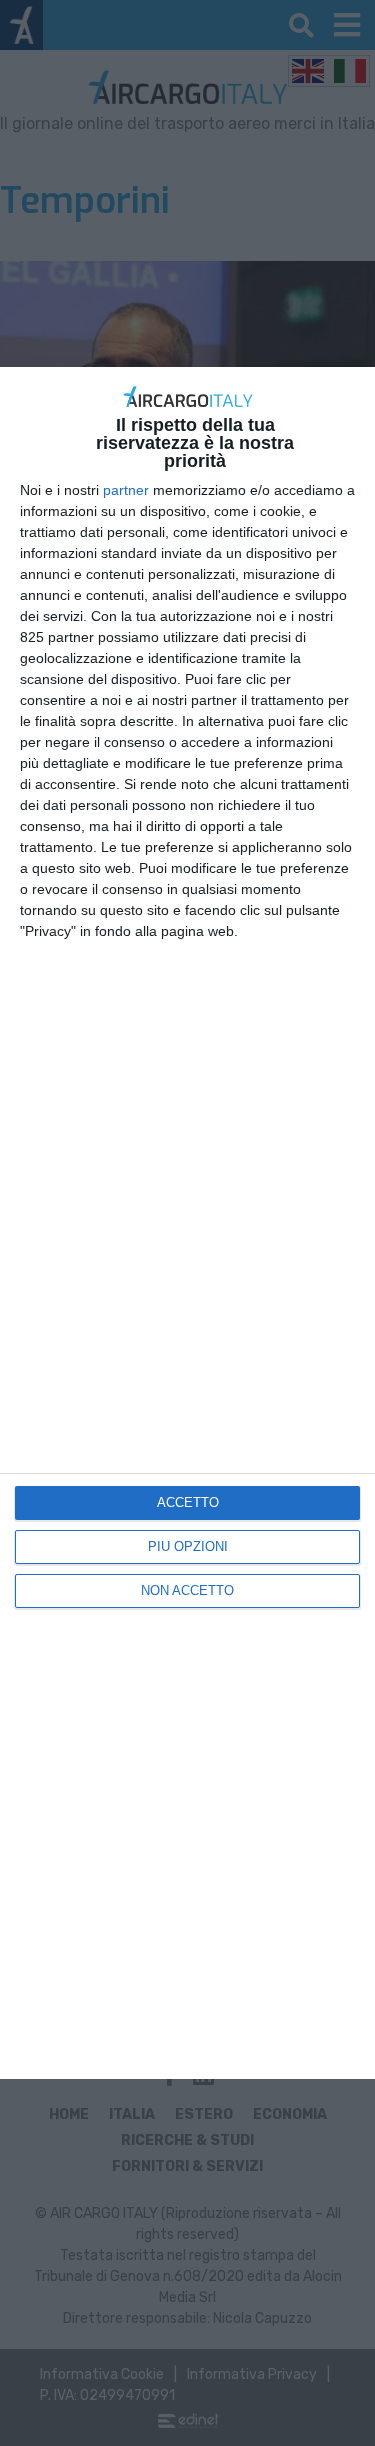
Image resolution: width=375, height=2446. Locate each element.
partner (126, 490)
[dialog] (187, 1223)
